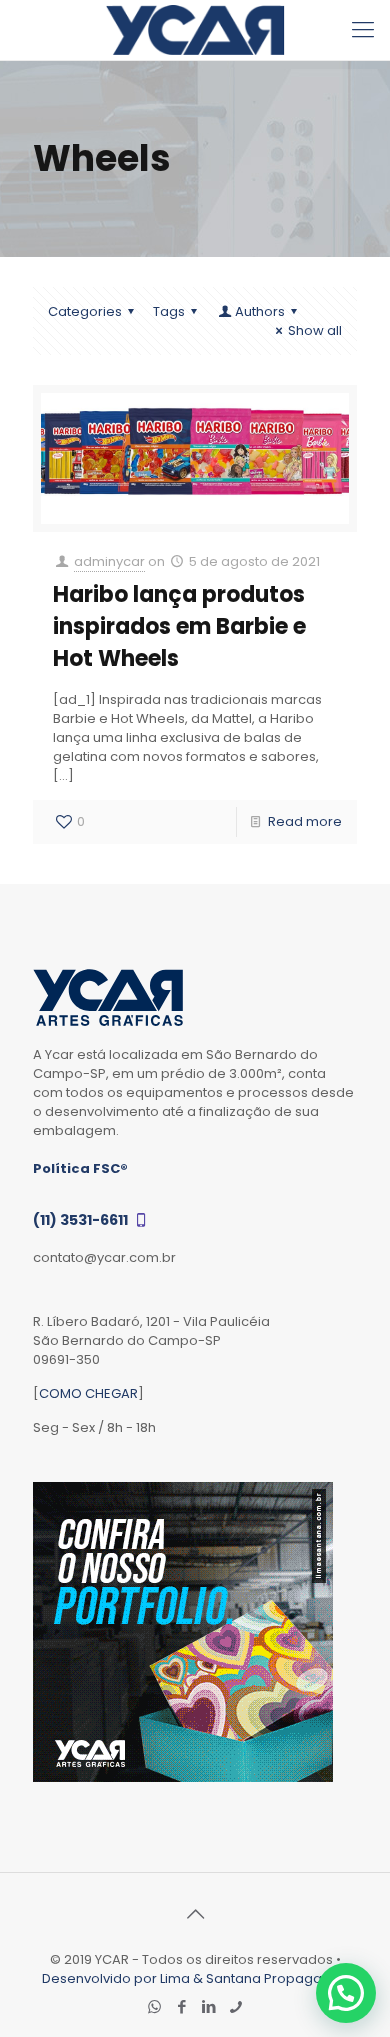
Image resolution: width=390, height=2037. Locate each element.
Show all (315, 330)
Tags (169, 311)
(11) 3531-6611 (82, 1220)
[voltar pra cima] (195, 1914)
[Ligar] (235, 2006)
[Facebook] (181, 2006)
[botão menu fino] (363, 30)
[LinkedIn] (208, 2006)
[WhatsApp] (154, 2006)
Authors (260, 311)
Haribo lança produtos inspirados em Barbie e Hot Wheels (179, 626)
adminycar (109, 561)
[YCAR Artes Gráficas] (195, 30)
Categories (85, 311)
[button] (346, 1993)
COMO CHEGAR (88, 1393)
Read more (305, 821)
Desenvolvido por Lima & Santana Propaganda (195, 1978)
